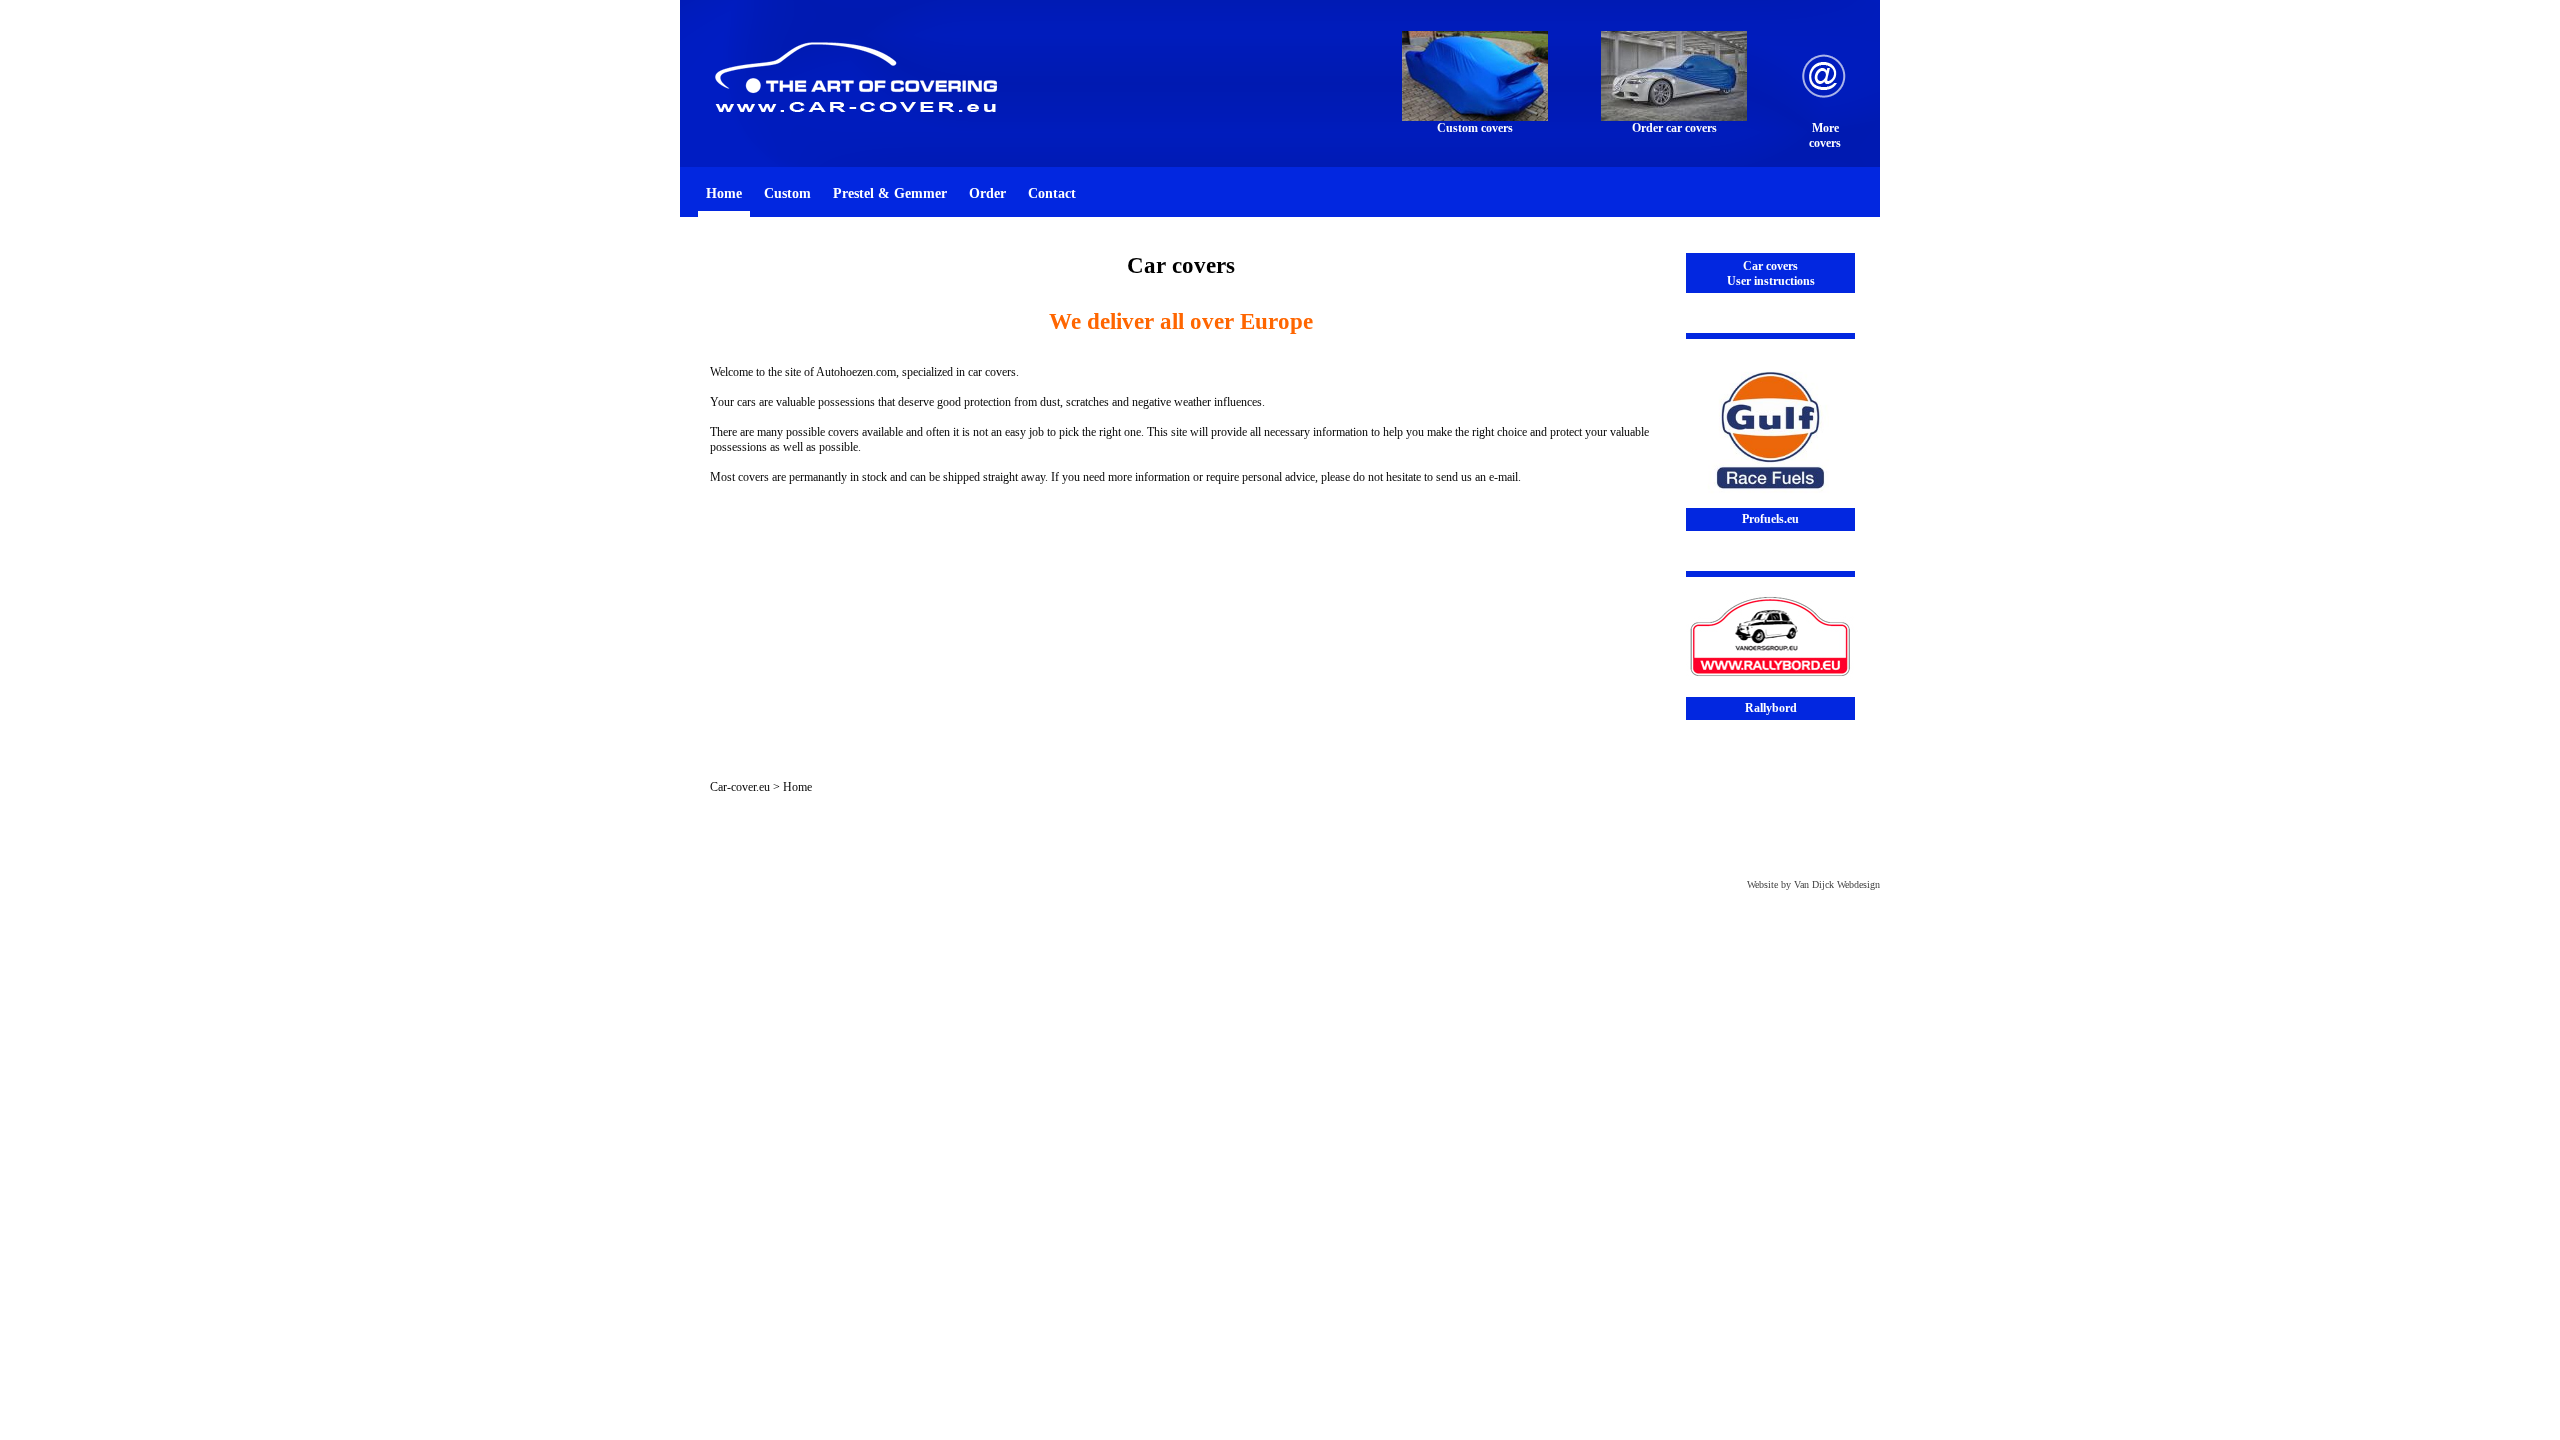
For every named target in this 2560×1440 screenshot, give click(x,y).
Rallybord (1771, 708)
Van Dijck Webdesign (1837, 884)
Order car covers (1674, 128)
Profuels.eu (1770, 519)
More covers (1825, 135)
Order (987, 193)
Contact (1052, 193)
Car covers (1181, 265)
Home (724, 193)
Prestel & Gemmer (890, 193)
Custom (787, 193)
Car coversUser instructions (1771, 273)
